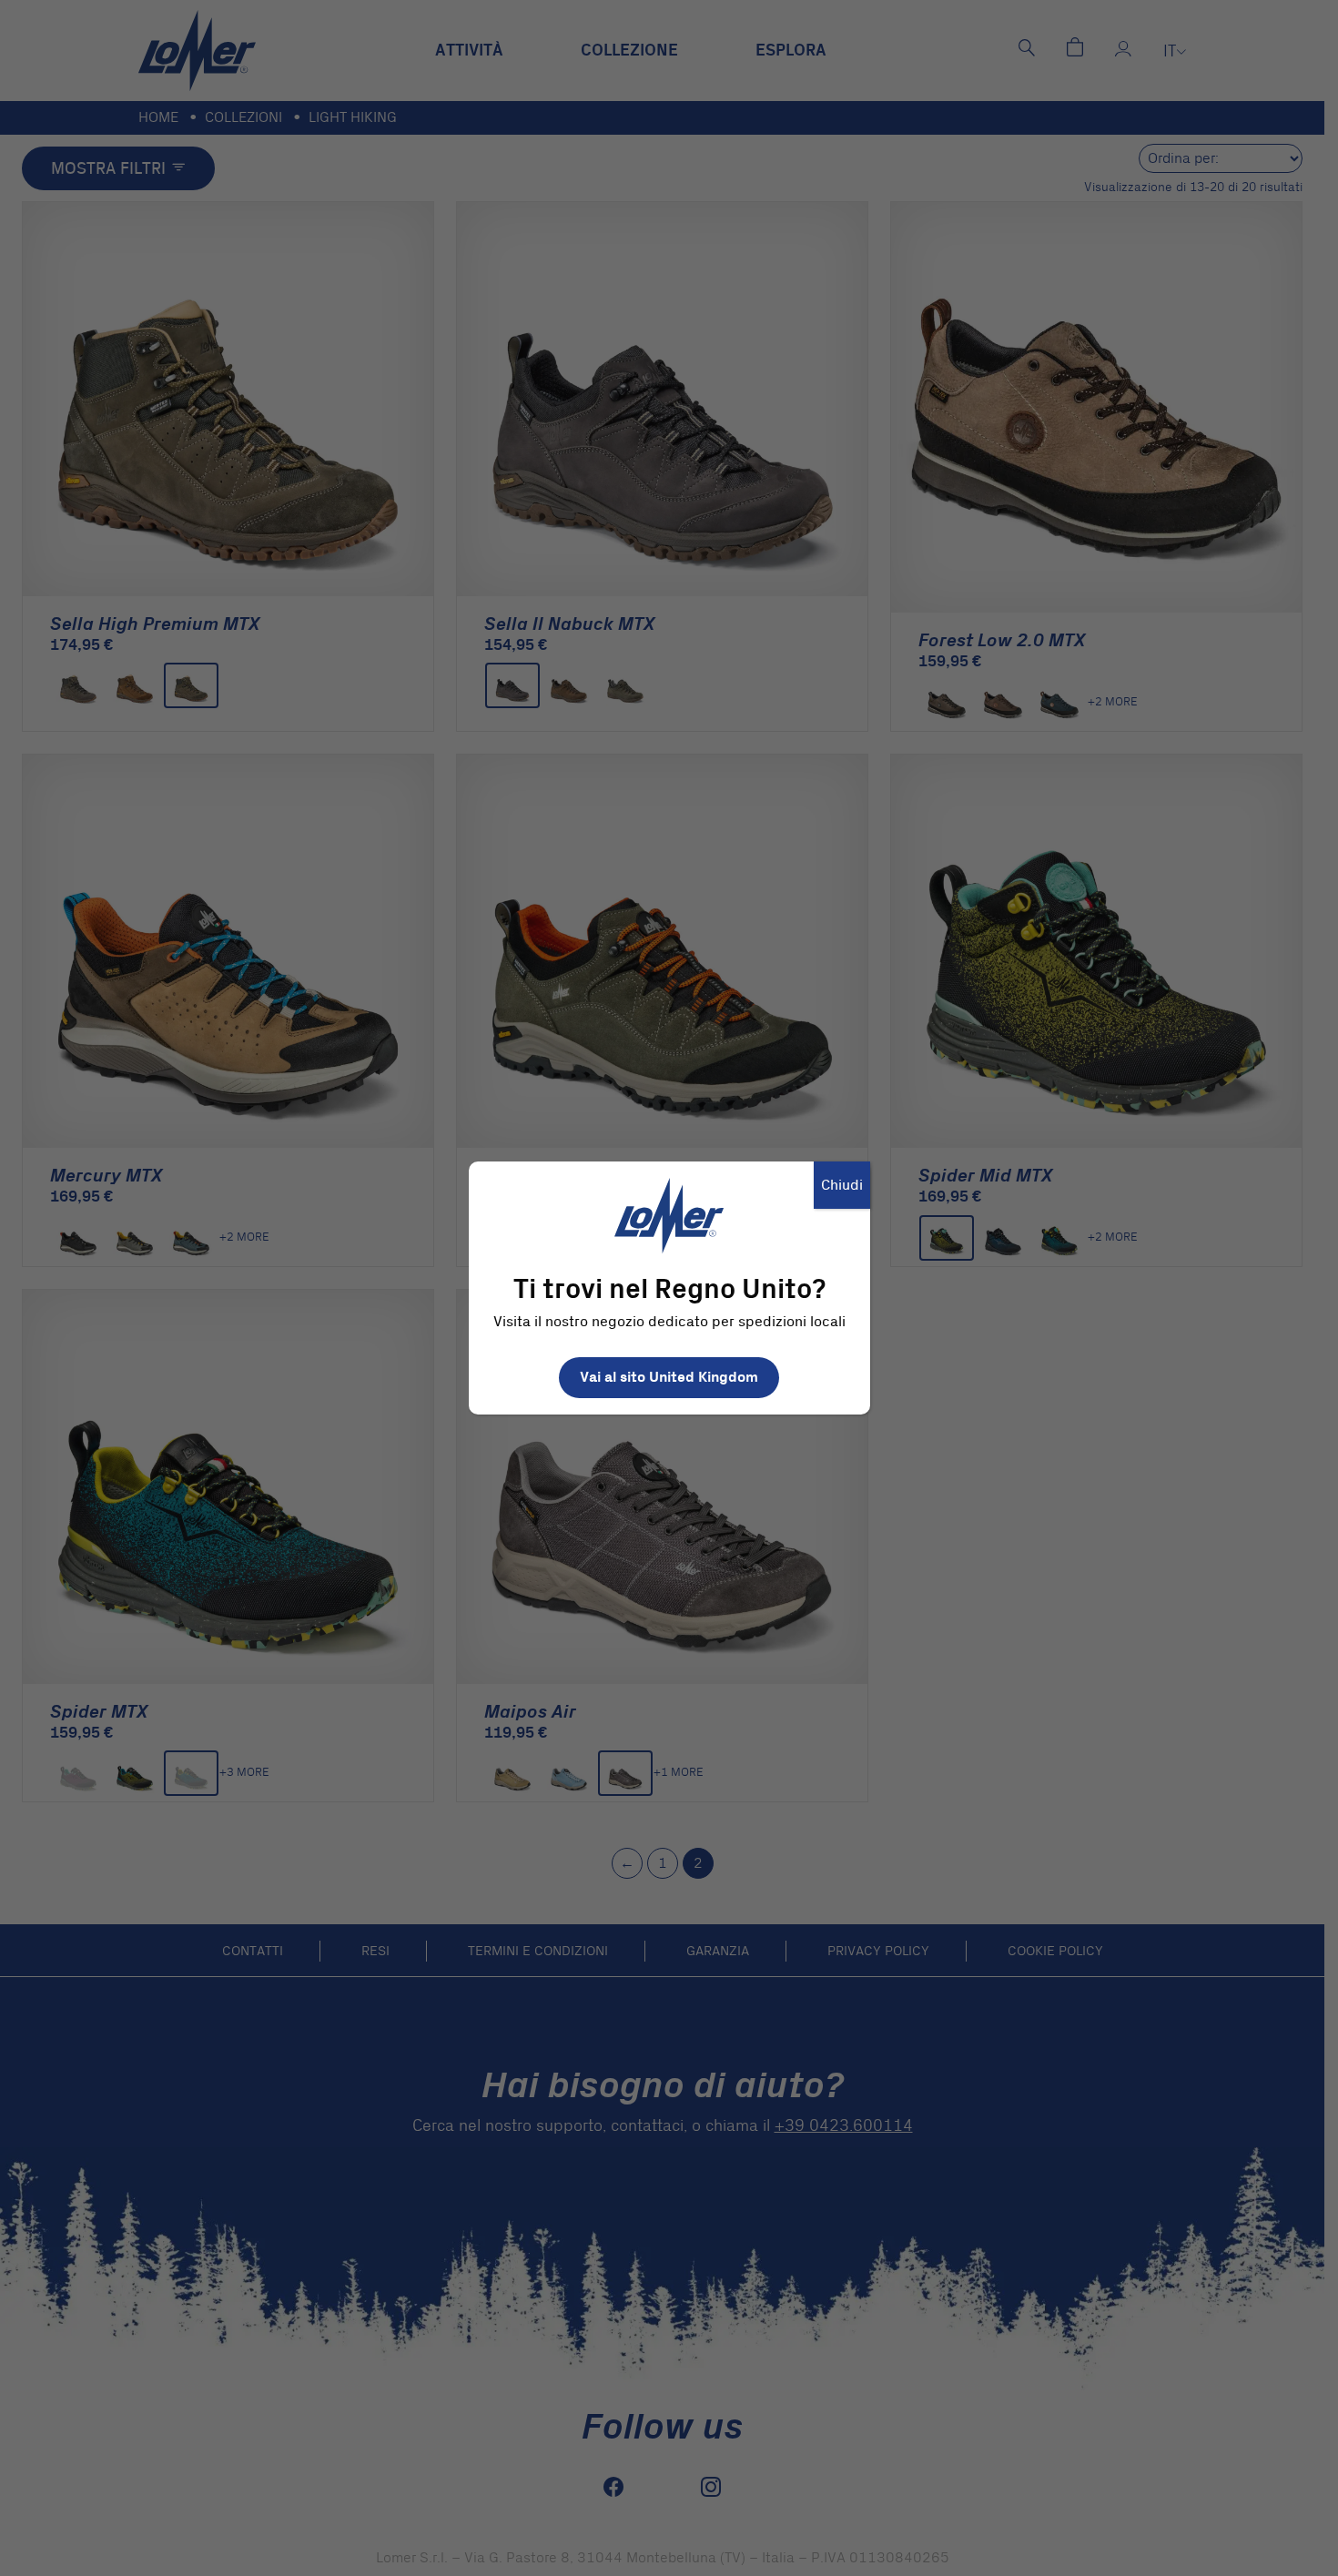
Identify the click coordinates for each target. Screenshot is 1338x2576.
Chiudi (842, 1185)
